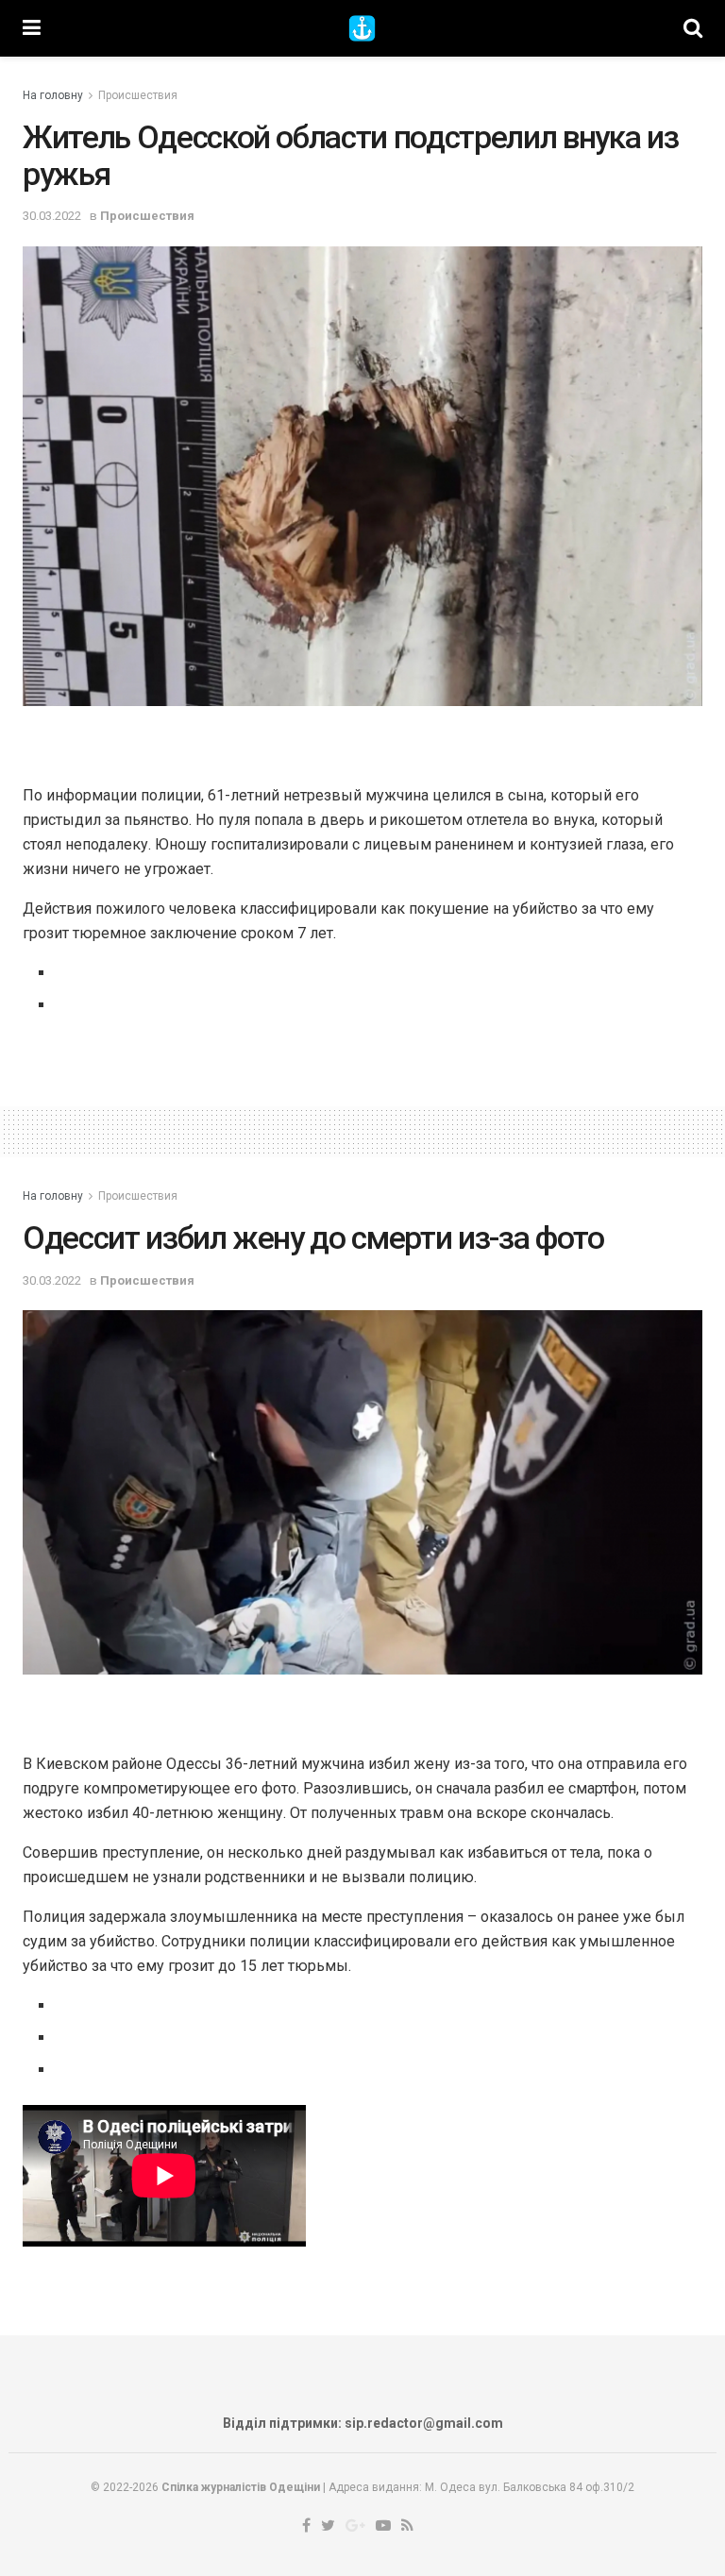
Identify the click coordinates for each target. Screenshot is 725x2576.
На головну (53, 95)
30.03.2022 (52, 216)
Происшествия (138, 95)
